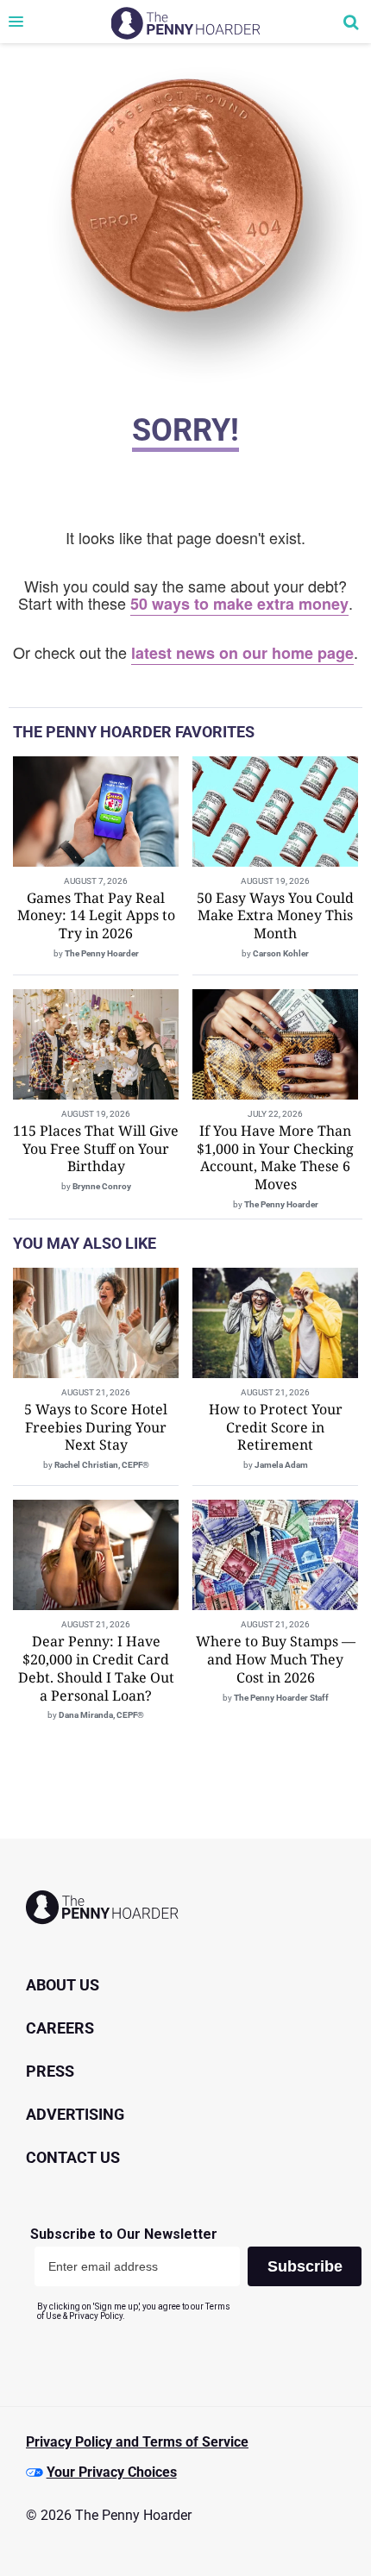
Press (50, 2071)
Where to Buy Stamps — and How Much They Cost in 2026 (276, 1659)
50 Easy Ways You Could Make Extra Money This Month (275, 916)
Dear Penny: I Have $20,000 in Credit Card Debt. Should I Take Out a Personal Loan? (96, 1668)
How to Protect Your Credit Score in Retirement (276, 1427)
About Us (63, 1985)
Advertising (75, 2114)
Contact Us (73, 2157)
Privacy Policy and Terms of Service (137, 2442)
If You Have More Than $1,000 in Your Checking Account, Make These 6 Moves (275, 1157)
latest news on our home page (242, 653)
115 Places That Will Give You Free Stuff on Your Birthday (96, 1149)
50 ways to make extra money (239, 604)
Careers (60, 2028)
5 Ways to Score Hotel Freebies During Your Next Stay (96, 1427)
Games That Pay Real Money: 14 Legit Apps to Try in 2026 (96, 916)
